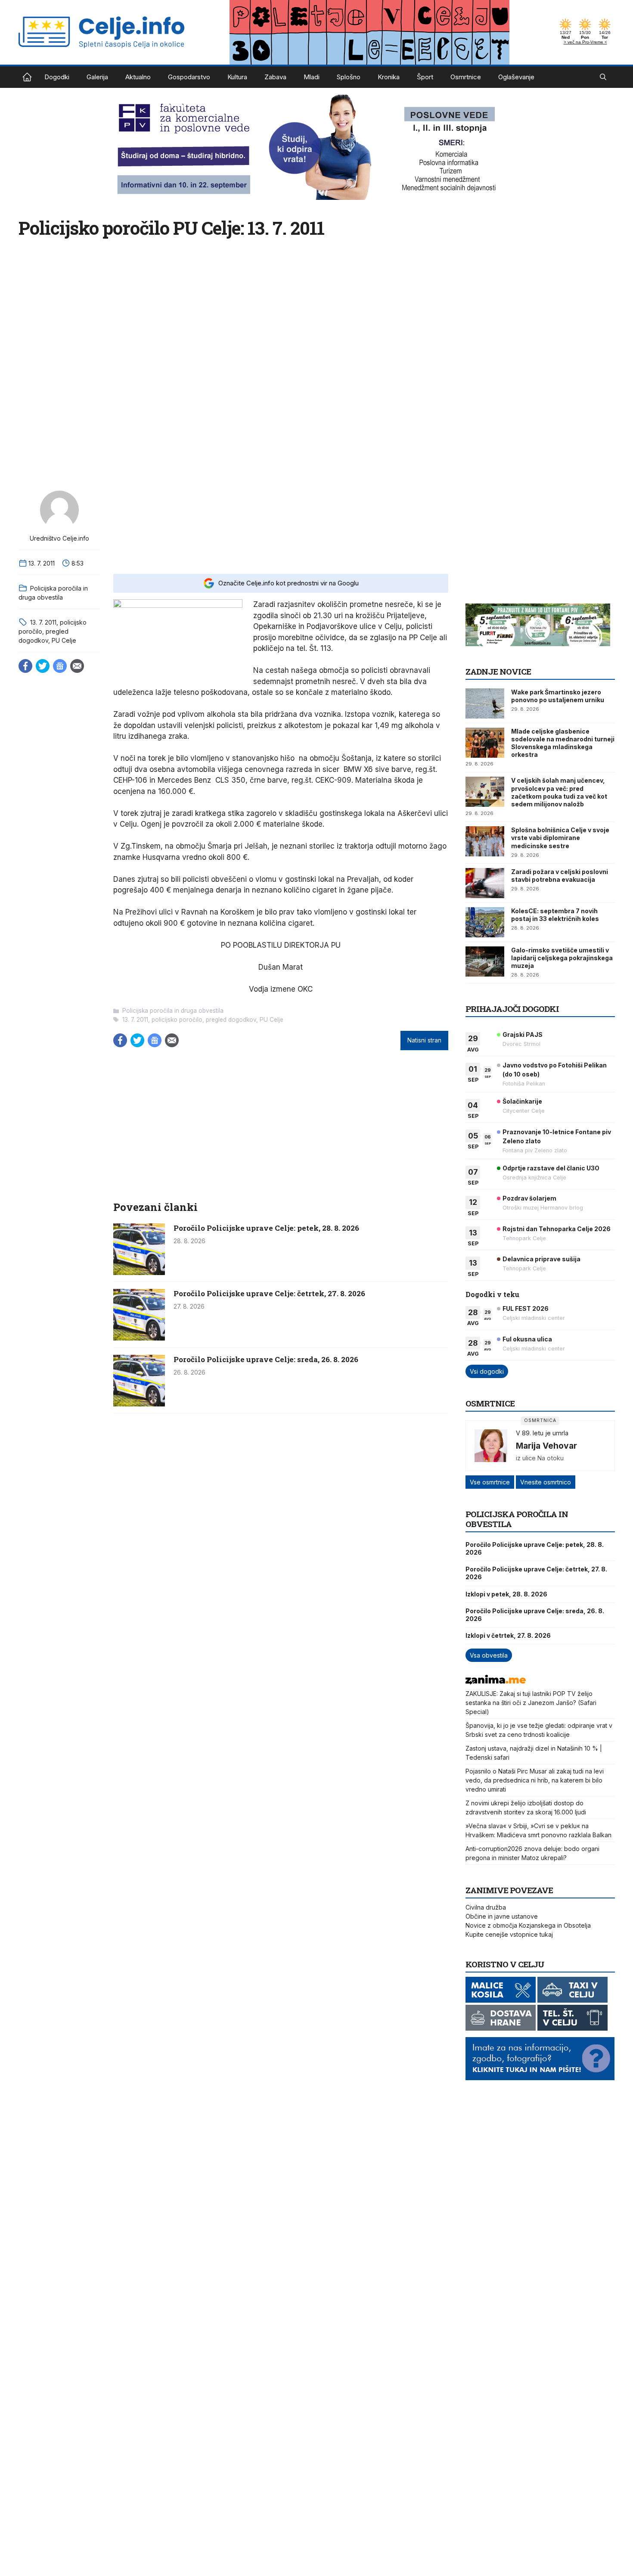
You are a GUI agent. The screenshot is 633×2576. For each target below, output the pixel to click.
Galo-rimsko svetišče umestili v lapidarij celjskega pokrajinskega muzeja (562, 958)
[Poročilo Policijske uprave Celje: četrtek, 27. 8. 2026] (139, 1338)
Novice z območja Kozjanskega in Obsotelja (528, 1925)
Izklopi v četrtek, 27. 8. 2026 (508, 1635)
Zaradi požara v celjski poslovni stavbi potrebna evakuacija (560, 876)
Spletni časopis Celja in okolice (27, 77)
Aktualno (138, 77)
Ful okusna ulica (527, 1339)
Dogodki (57, 77)
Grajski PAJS (523, 1034)
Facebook (25, 666)
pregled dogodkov (231, 1020)
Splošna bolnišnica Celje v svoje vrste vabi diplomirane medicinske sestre (560, 838)
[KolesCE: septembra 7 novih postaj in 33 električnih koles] (485, 922)
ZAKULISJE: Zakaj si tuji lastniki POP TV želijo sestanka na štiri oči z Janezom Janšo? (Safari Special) (531, 1703)
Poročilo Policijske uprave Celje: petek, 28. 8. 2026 (266, 1228)
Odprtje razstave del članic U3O (551, 1168)
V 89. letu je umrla (542, 1433)
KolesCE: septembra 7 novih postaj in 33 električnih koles (555, 915)
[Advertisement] (281, 526)
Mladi (312, 77)
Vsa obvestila (489, 1655)
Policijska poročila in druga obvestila (173, 1011)
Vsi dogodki (487, 1371)
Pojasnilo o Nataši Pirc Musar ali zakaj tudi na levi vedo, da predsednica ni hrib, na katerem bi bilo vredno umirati (535, 1780)
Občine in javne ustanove (502, 1916)
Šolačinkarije (522, 1101)
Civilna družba (486, 1907)
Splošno (349, 77)
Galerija (97, 77)
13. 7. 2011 (43, 622)
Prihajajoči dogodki (512, 1009)
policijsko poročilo (177, 1020)
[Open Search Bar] (603, 77)
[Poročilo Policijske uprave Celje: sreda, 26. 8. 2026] (139, 1404)
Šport (425, 77)
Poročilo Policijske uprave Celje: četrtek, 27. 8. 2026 (269, 1293)
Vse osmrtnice (490, 1482)
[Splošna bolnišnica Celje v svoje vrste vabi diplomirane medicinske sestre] (485, 841)
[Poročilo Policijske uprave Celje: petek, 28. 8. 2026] (139, 1272)
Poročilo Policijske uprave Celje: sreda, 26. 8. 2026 (266, 1359)
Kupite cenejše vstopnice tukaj (509, 1934)
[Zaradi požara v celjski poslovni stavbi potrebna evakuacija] (485, 883)
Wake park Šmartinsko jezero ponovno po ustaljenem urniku (558, 696)
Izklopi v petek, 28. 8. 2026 (506, 1594)
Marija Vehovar (546, 1446)
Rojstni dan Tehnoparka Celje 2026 (557, 1229)
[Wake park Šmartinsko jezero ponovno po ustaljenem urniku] (485, 703)
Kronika (389, 77)
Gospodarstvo (189, 77)
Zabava (275, 77)
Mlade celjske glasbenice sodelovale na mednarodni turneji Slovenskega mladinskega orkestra (563, 743)
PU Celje (64, 640)
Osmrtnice (466, 77)
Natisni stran (424, 1040)
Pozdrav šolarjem (529, 1198)
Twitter (43, 666)
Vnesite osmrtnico (546, 1482)
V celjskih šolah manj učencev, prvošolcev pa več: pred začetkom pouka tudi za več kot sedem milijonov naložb (559, 792)
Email (77, 666)
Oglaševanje (516, 77)
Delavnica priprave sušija (541, 1259)
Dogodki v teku (492, 1294)
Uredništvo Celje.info (59, 538)
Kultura (237, 77)
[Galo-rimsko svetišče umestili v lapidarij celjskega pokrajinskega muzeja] (485, 961)
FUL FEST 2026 (526, 1308)
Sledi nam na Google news (60, 666)
